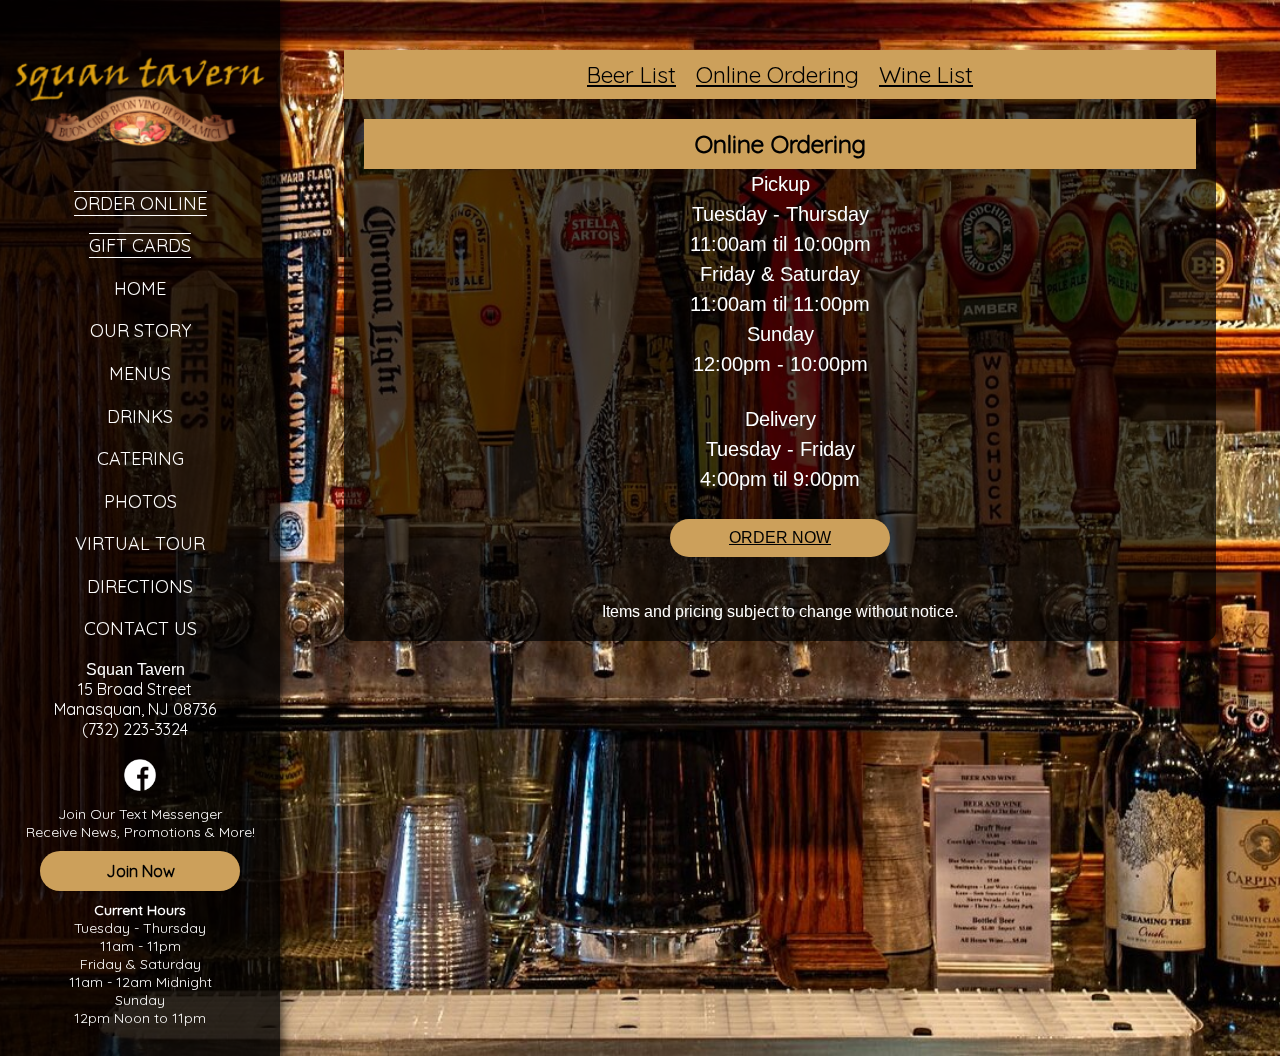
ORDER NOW (780, 537)
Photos (140, 501)
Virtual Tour (140, 543)
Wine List (926, 74)
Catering (140, 458)
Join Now (140, 871)
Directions (140, 586)
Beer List (631, 74)
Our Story (140, 330)
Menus (140, 373)
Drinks (140, 416)
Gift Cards (140, 245)
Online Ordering (777, 74)
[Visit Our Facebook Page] (140, 785)
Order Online (140, 203)
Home (140, 288)
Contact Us (140, 628)
